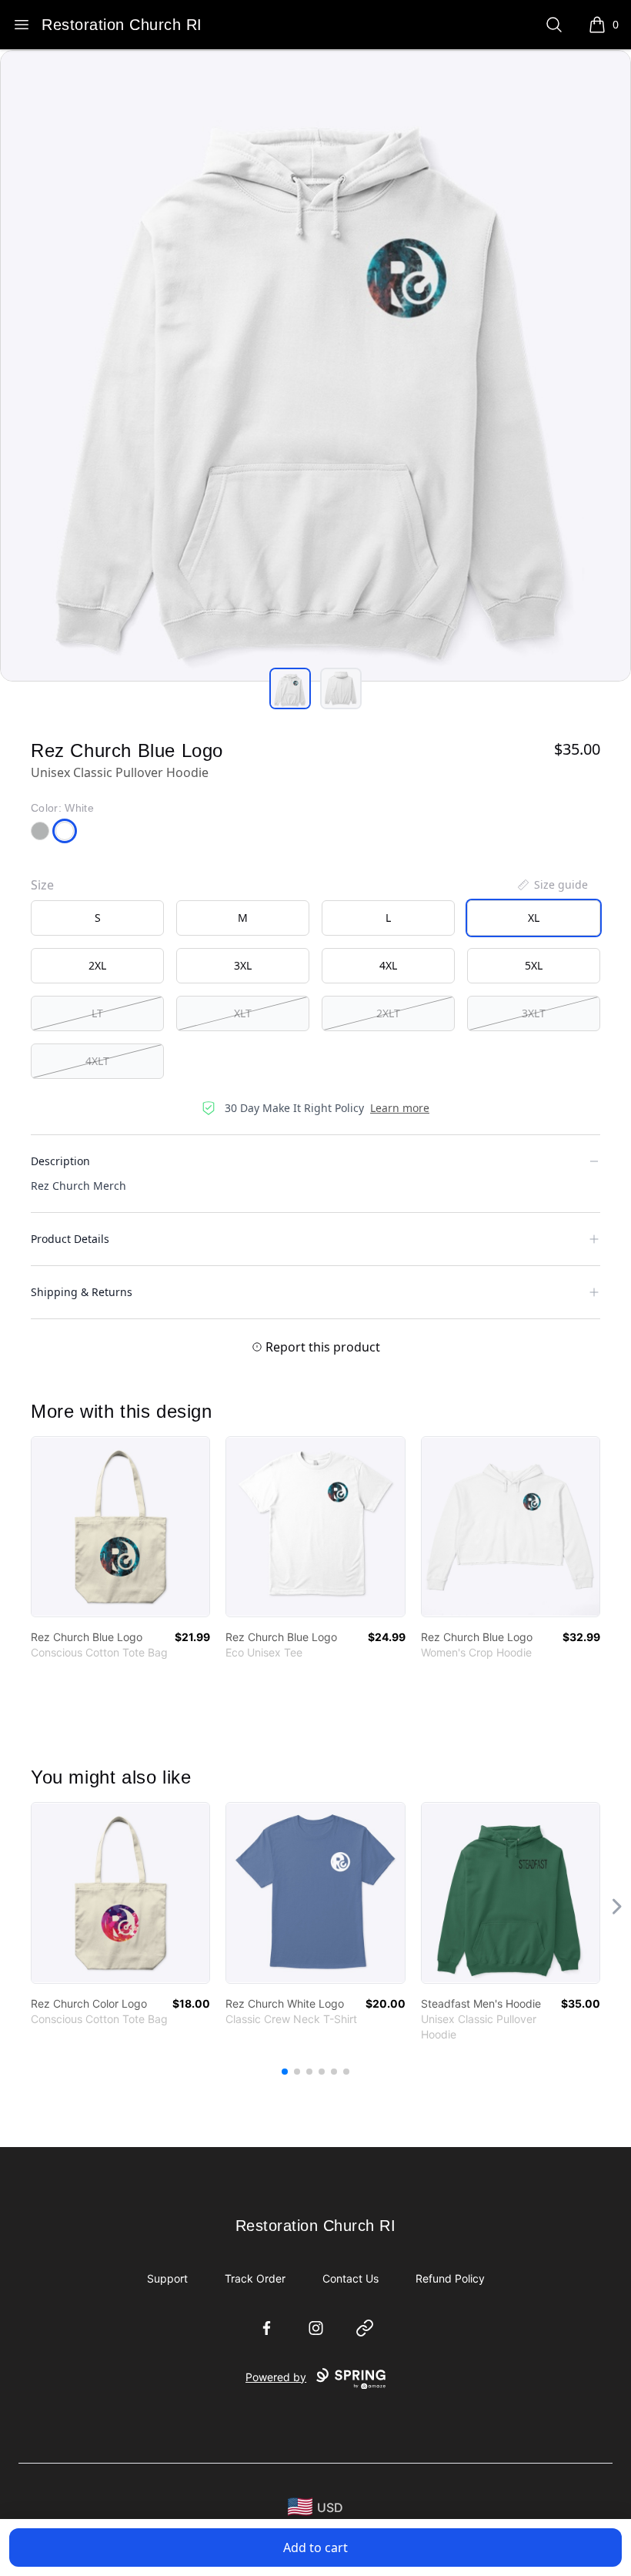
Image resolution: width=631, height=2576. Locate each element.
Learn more (400, 1108)
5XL (534, 965)
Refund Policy (450, 2278)
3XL (243, 965)
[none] (552, 885)
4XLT (97, 1061)
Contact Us (351, 2278)
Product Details (70, 1239)
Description (60, 1161)
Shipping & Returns (82, 1292)
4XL (388, 965)
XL (534, 918)
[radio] (97, 918)
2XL (97, 965)
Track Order (255, 2278)
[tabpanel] (315, 366)
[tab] (290, 688)
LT (97, 1013)
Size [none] (42, 885)
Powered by (276, 2377)
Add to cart (315, 2548)
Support (167, 2278)
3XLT (534, 1013)
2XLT (388, 1013)
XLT (243, 1013)
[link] (120, 1527)
